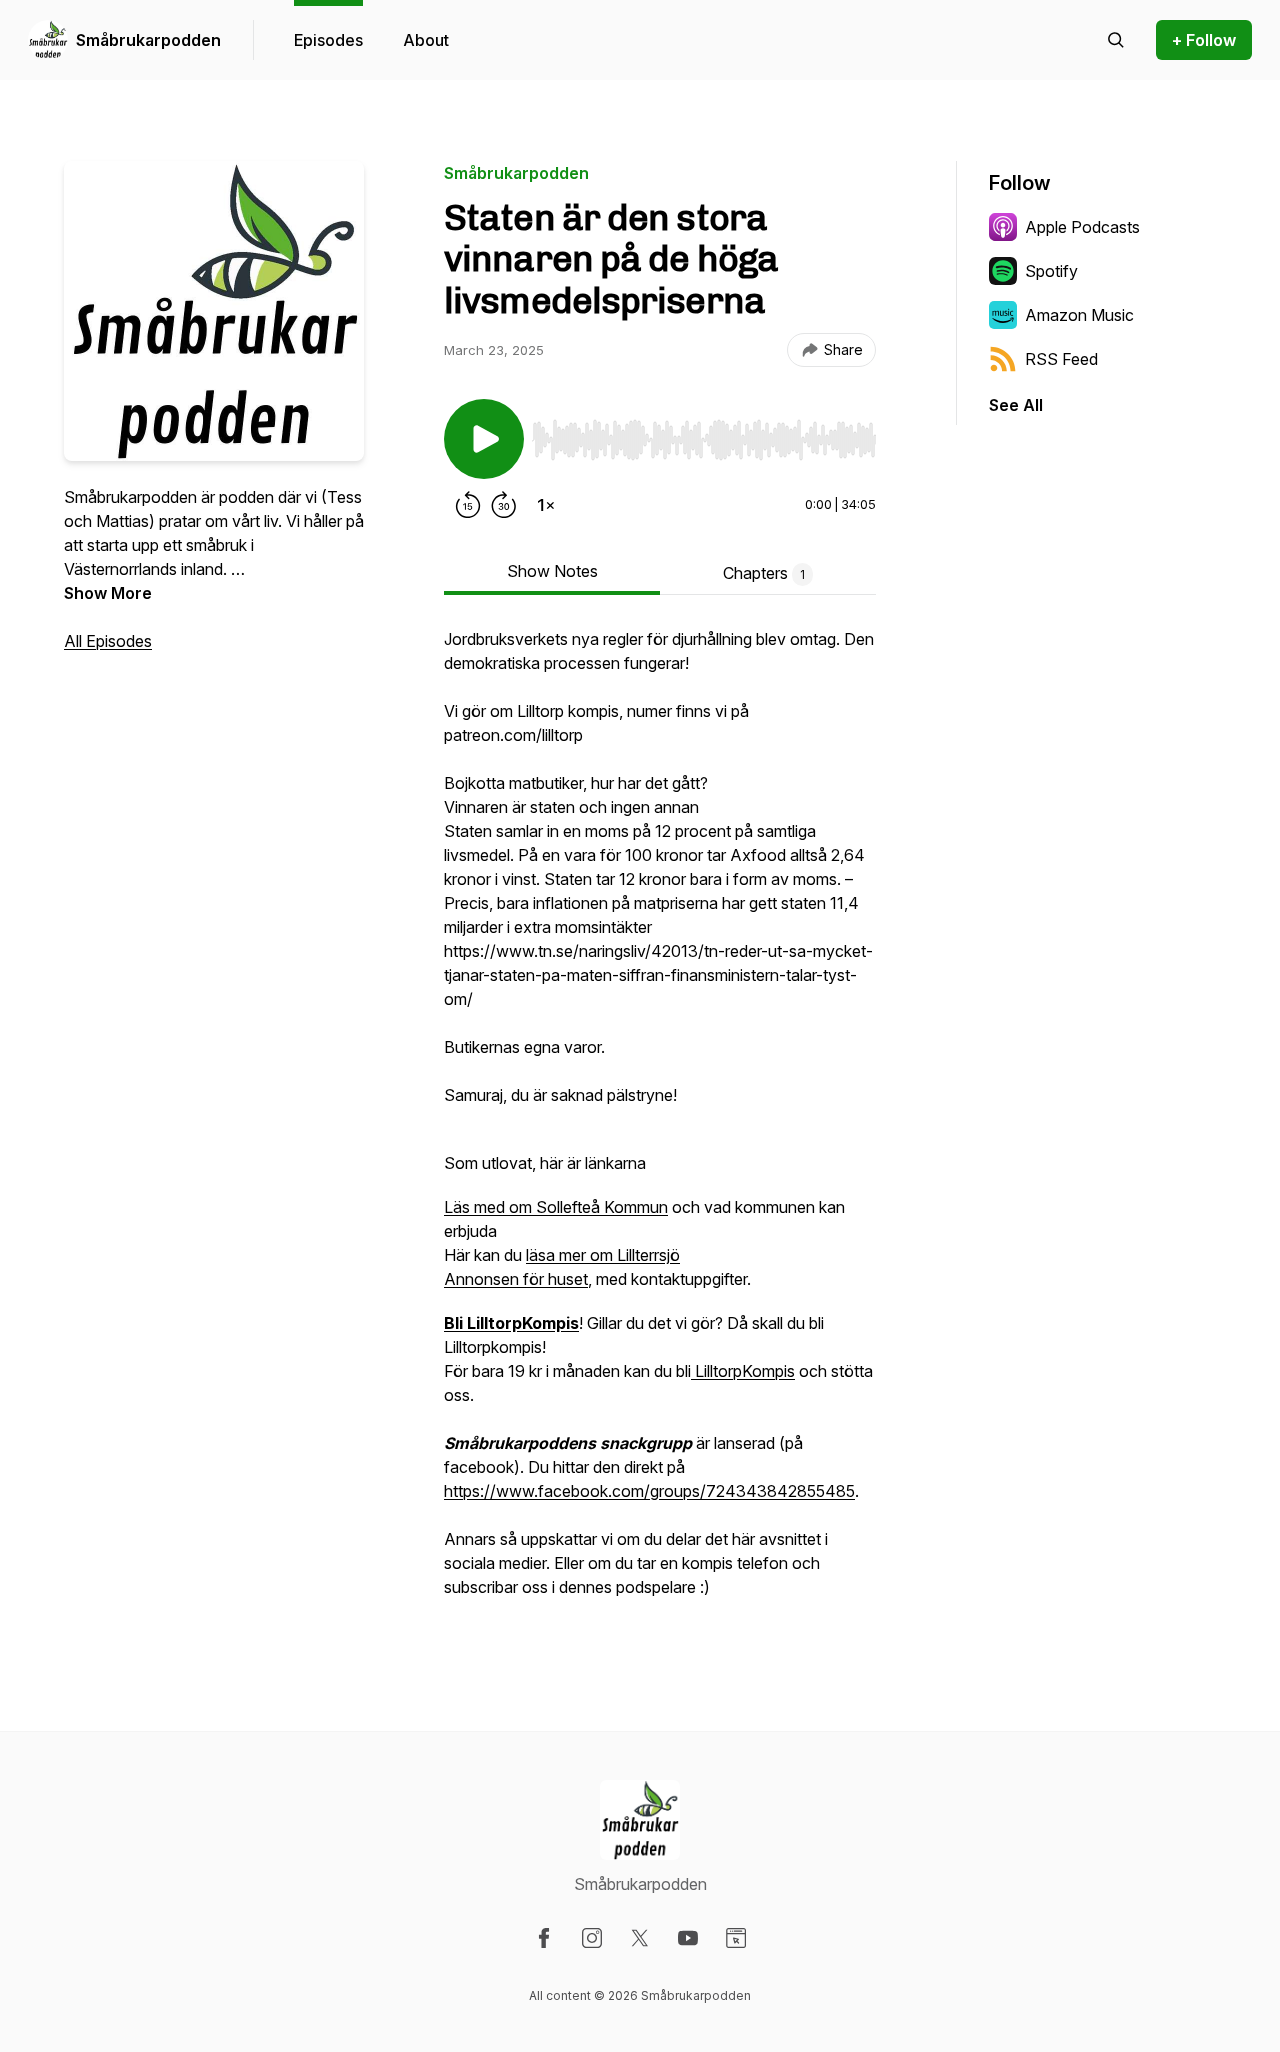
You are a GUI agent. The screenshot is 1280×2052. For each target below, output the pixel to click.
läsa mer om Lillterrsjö (603, 1255)
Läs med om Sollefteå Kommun (556, 1207)
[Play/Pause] (484, 439)
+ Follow (1204, 40)
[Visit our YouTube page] (688, 1938)
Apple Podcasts (1082, 227)
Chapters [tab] (764, 573)
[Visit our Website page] (736, 1938)
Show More (108, 593)
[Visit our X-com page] (640, 1938)
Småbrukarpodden (148, 40)
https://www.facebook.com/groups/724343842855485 (649, 1491)
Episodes (328, 40)
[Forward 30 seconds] (504, 505)
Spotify (1051, 271)
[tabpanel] (660, 1123)
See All (1016, 405)
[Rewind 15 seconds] (468, 505)
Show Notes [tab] (552, 571)
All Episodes (108, 641)
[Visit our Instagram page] (592, 1938)
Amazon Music (1079, 315)
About (426, 40)
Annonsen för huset (516, 1279)
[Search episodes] (1116, 40)
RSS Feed (1061, 359)
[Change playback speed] (546, 505)
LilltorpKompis (743, 1371)
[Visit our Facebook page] (544, 1938)
